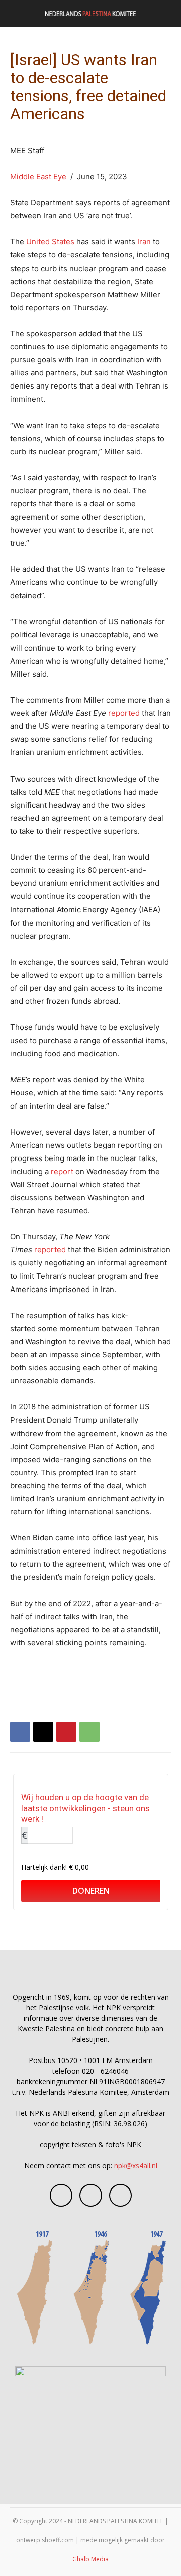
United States (50, 242)
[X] (43, 1732)
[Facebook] (20, 1732)
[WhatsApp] (89, 1732)
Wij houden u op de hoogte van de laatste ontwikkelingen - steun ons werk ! (85, 1808)
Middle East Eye (38, 176)
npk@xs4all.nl (136, 2166)
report (62, 1171)
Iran (144, 242)
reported (124, 713)
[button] (17, 14)
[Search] (167, 14)
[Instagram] (91, 2195)
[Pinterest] (66, 1732)
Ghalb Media (90, 2559)
